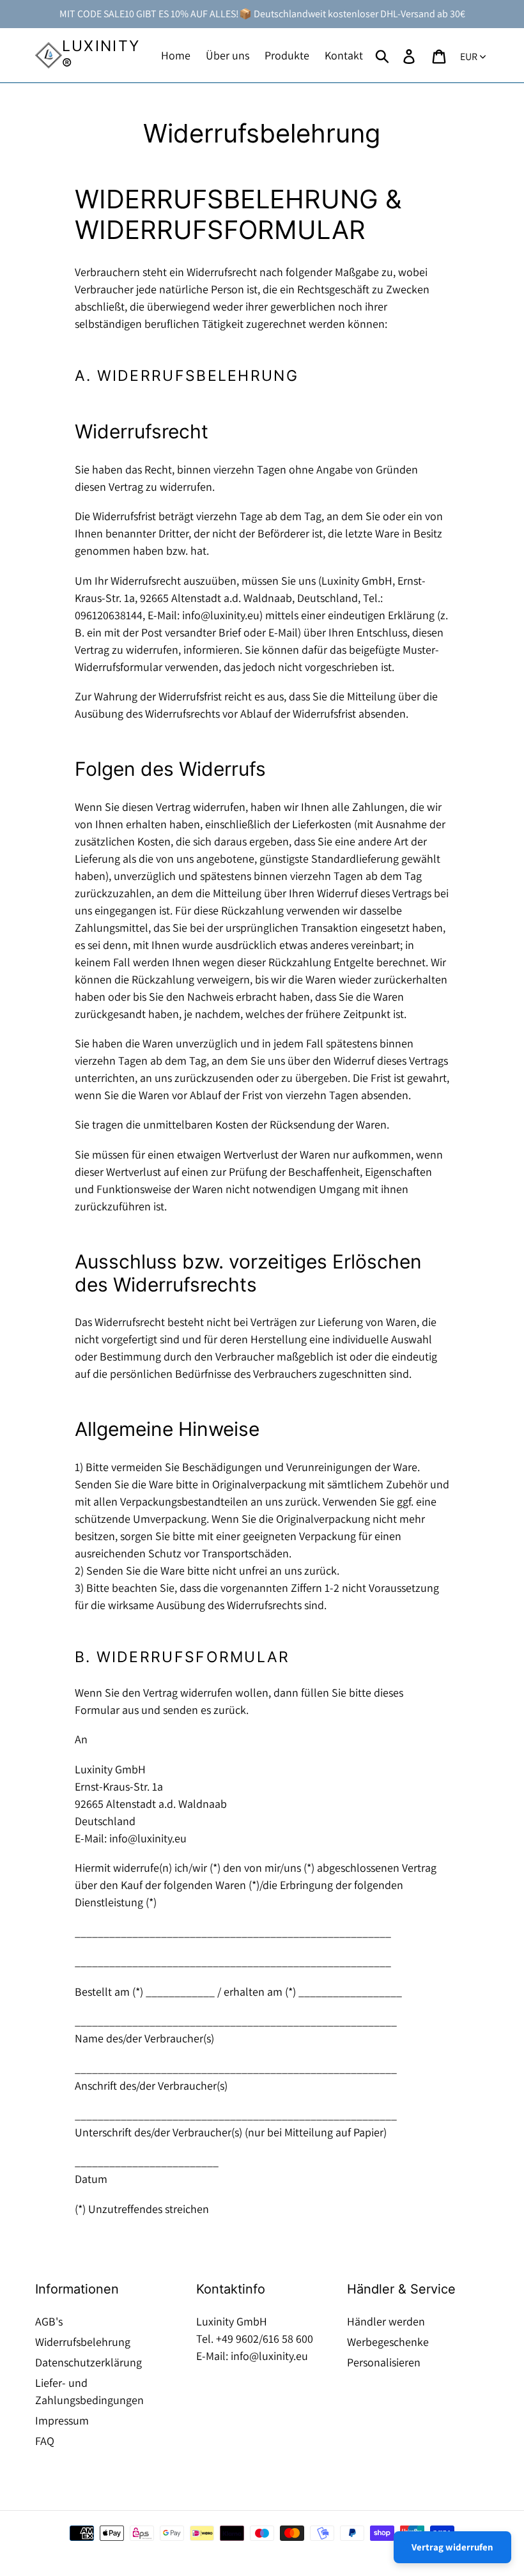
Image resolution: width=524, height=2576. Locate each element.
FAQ (45, 2441)
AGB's (49, 2321)
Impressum (62, 2420)
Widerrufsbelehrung (83, 2342)
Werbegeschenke (388, 2342)
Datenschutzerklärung (89, 2362)
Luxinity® (101, 55)
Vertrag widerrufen (452, 2547)
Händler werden (386, 2321)
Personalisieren (384, 2362)
